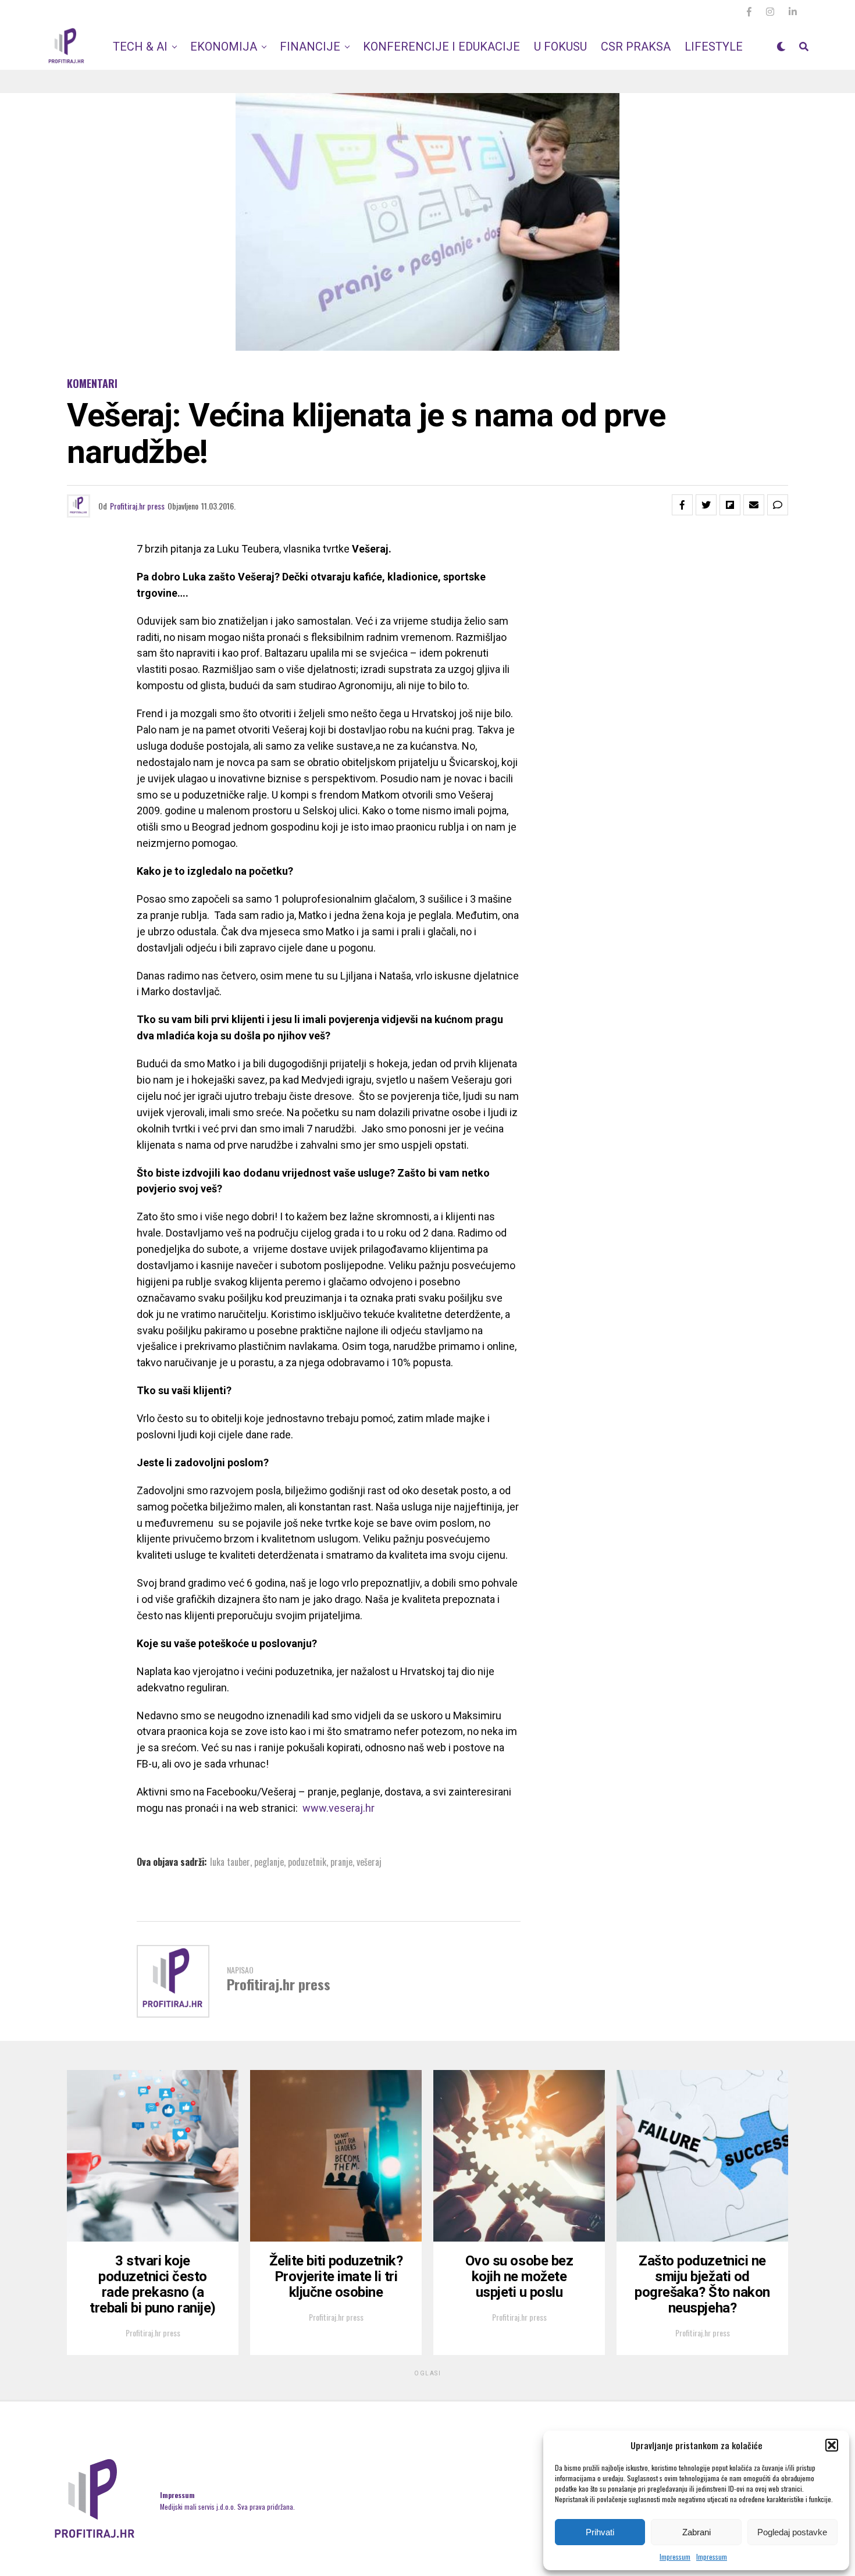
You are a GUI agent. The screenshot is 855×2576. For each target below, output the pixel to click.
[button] (832, 2445)
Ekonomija (224, 47)
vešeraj (369, 1862)
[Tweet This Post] (706, 505)
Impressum (675, 2557)
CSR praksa (636, 47)
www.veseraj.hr (339, 1808)
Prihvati (600, 2532)
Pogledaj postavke (792, 2532)
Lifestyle (714, 47)
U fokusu (560, 47)
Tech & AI (140, 47)
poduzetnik (307, 1862)
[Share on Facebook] (682, 505)
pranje (341, 1862)
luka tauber (230, 1862)
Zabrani (697, 2532)
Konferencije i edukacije (441, 47)
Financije (310, 47)
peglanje (269, 1862)
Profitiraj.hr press (137, 506)
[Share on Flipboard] (730, 505)
